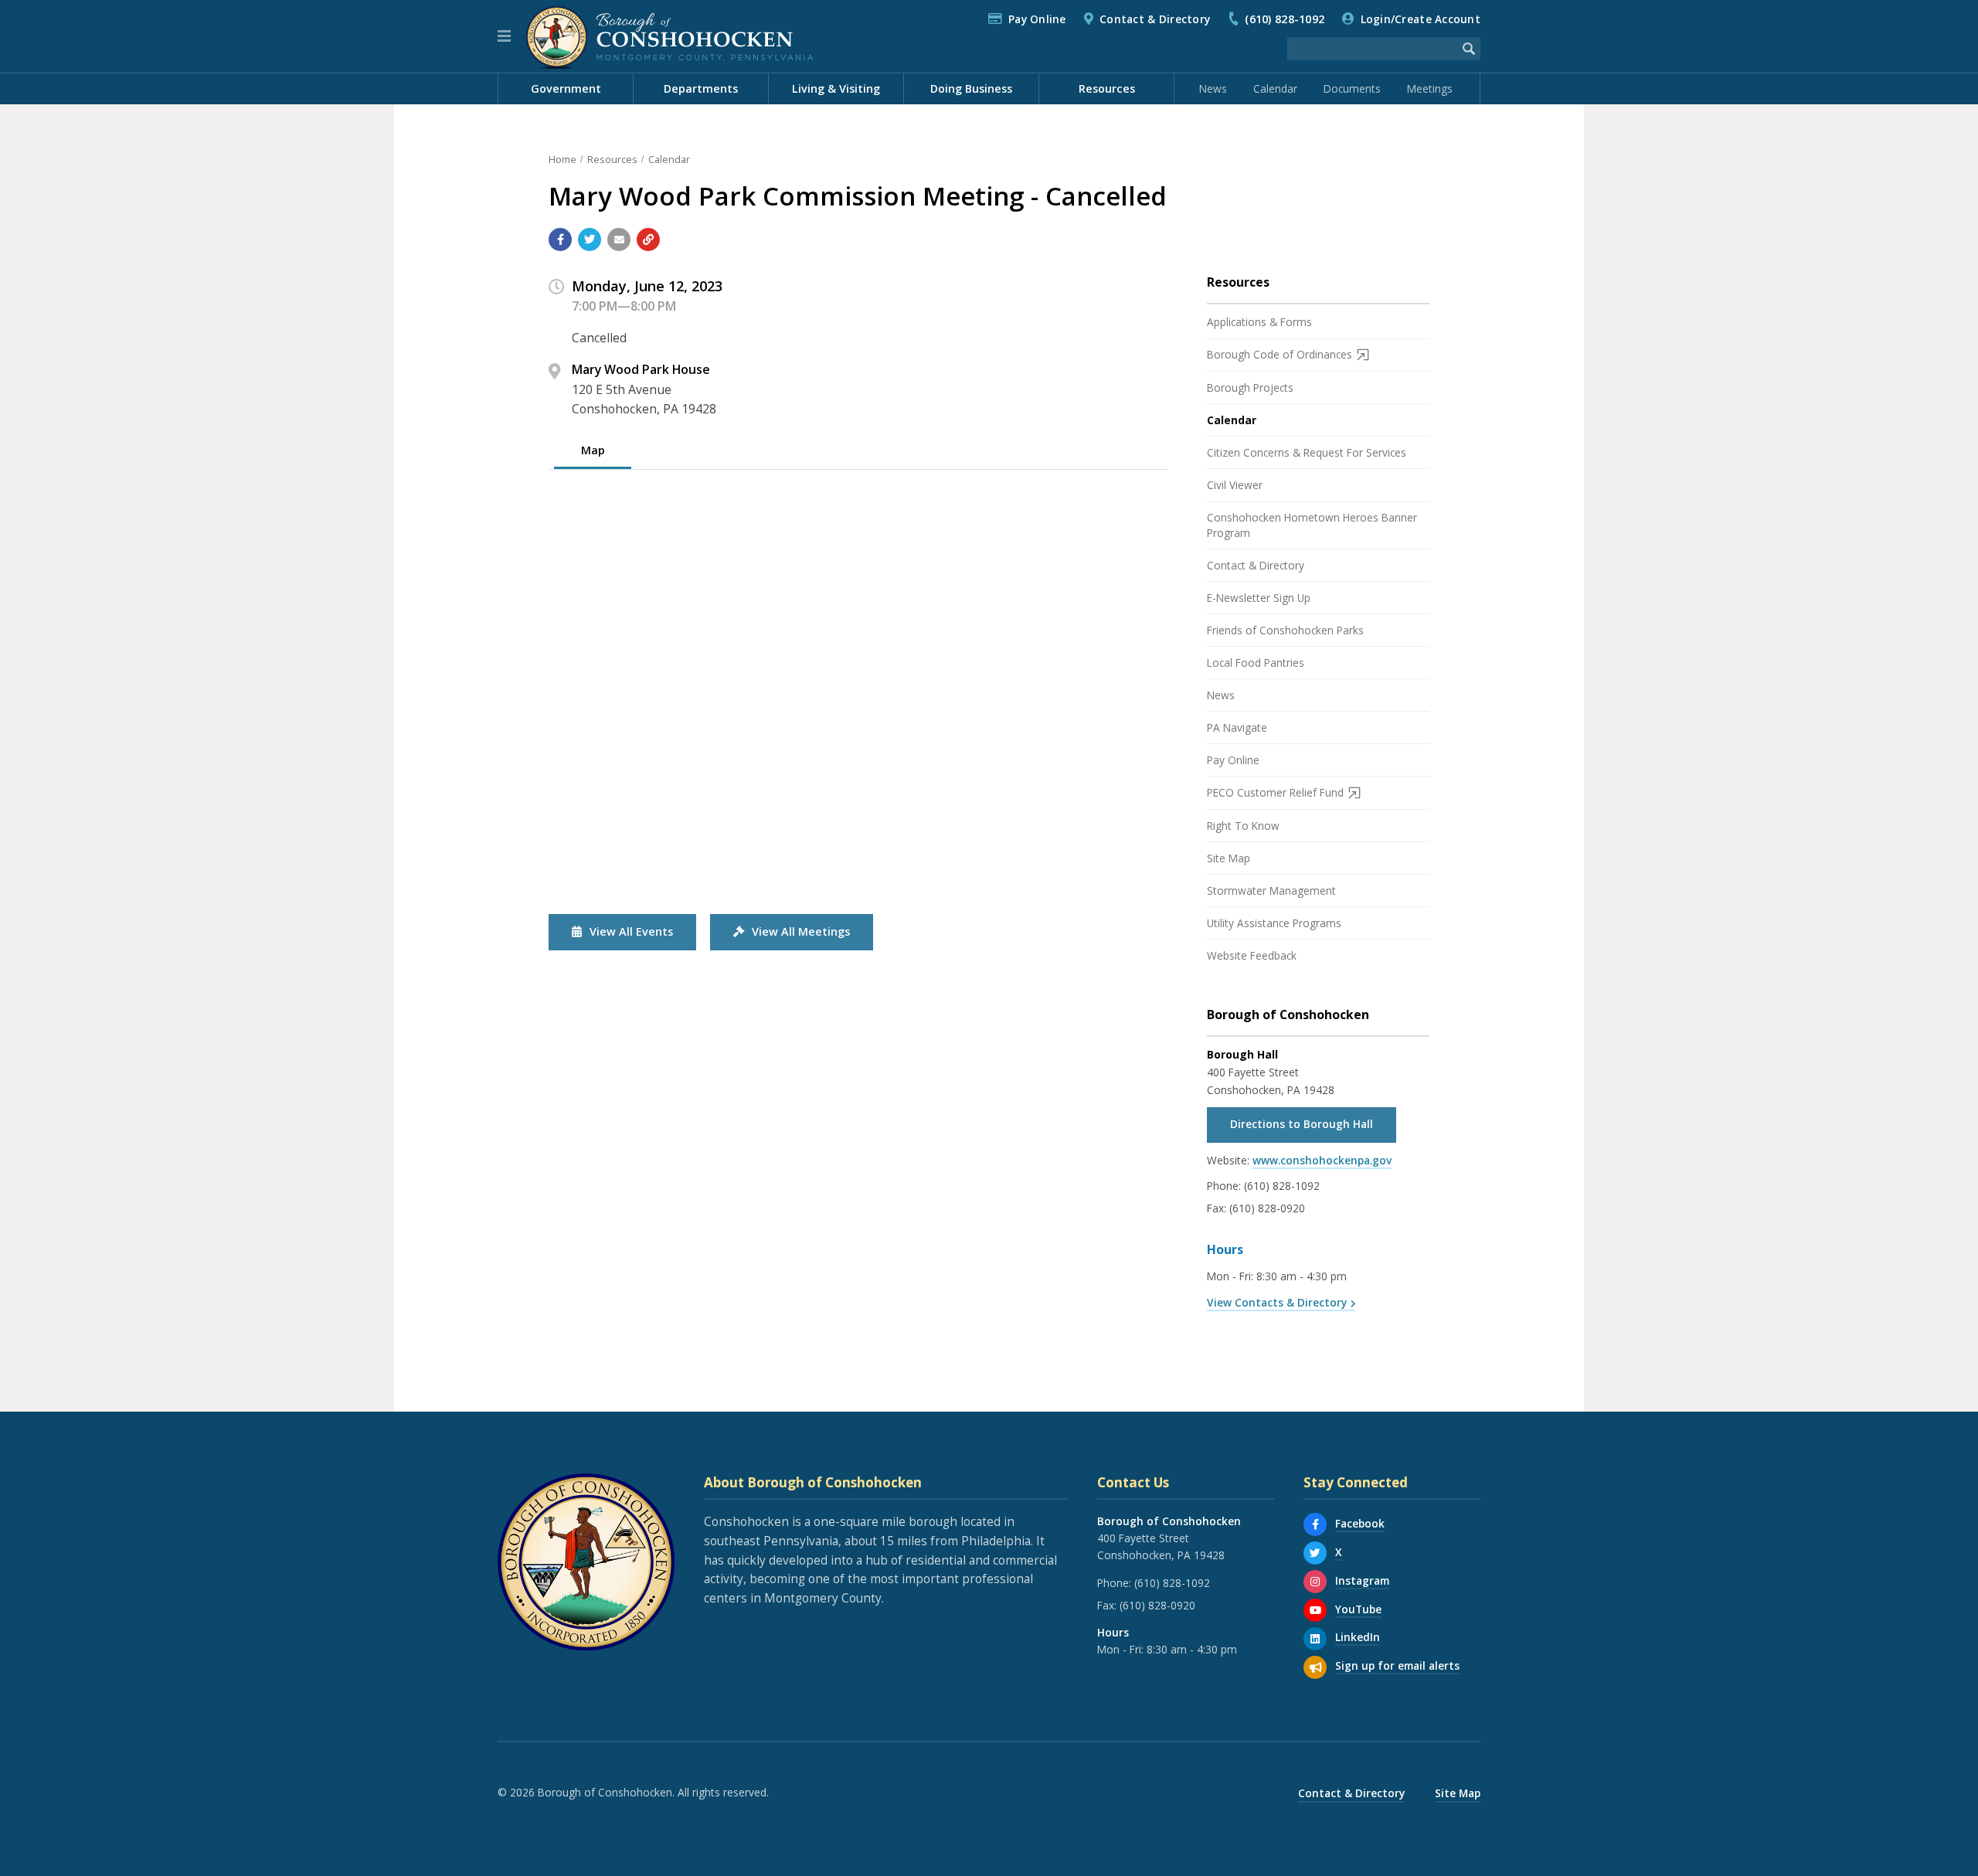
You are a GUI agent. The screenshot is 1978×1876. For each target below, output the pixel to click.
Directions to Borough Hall (1302, 1124)
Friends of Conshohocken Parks (1285, 630)
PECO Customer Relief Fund (1275, 792)
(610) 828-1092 (1285, 19)
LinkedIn (1358, 1637)
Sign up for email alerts (1397, 1665)
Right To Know (1243, 826)
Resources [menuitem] (1107, 88)
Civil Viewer (1235, 485)
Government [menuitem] (566, 88)
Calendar (1275, 88)
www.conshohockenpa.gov (1322, 1160)
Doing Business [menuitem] (971, 88)
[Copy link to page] (648, 240)
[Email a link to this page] (619, 240)
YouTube (1358, 1609)
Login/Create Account (1421, 19)
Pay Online (1037, 19)
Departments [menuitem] (701, 88)
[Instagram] (1315, 1582)
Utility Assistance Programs (1274, 923)
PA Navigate (1237, 727)
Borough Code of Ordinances (1280, 354)
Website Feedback (1252, 955)
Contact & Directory (1155, 19)
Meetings (1430, 88)
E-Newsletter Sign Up (1259, 598)
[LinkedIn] (1315, 1639)
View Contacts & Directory (1277, 1302)
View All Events (631, 931)
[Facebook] (1315, 1524)
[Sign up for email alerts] (1315, 1667)
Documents (1352, 88)
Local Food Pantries (1256, 663)
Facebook (1360, 1523)
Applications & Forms (1259, 322)
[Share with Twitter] (590, 240)
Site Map (1229, 858)
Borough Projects (1250, 387)
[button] (504, 36)
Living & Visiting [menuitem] (836, 88)
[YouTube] (1315, 1610)
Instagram (1362, 1580)
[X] (1315, 1553)
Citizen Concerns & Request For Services (1307, 452)
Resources (612, 159)
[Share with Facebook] (560, 240)
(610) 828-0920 (1267, 1208)
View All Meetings (801, 931)
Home (562, 159)
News (1213, 88)
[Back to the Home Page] (670, 36)
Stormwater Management (1271, 890)
